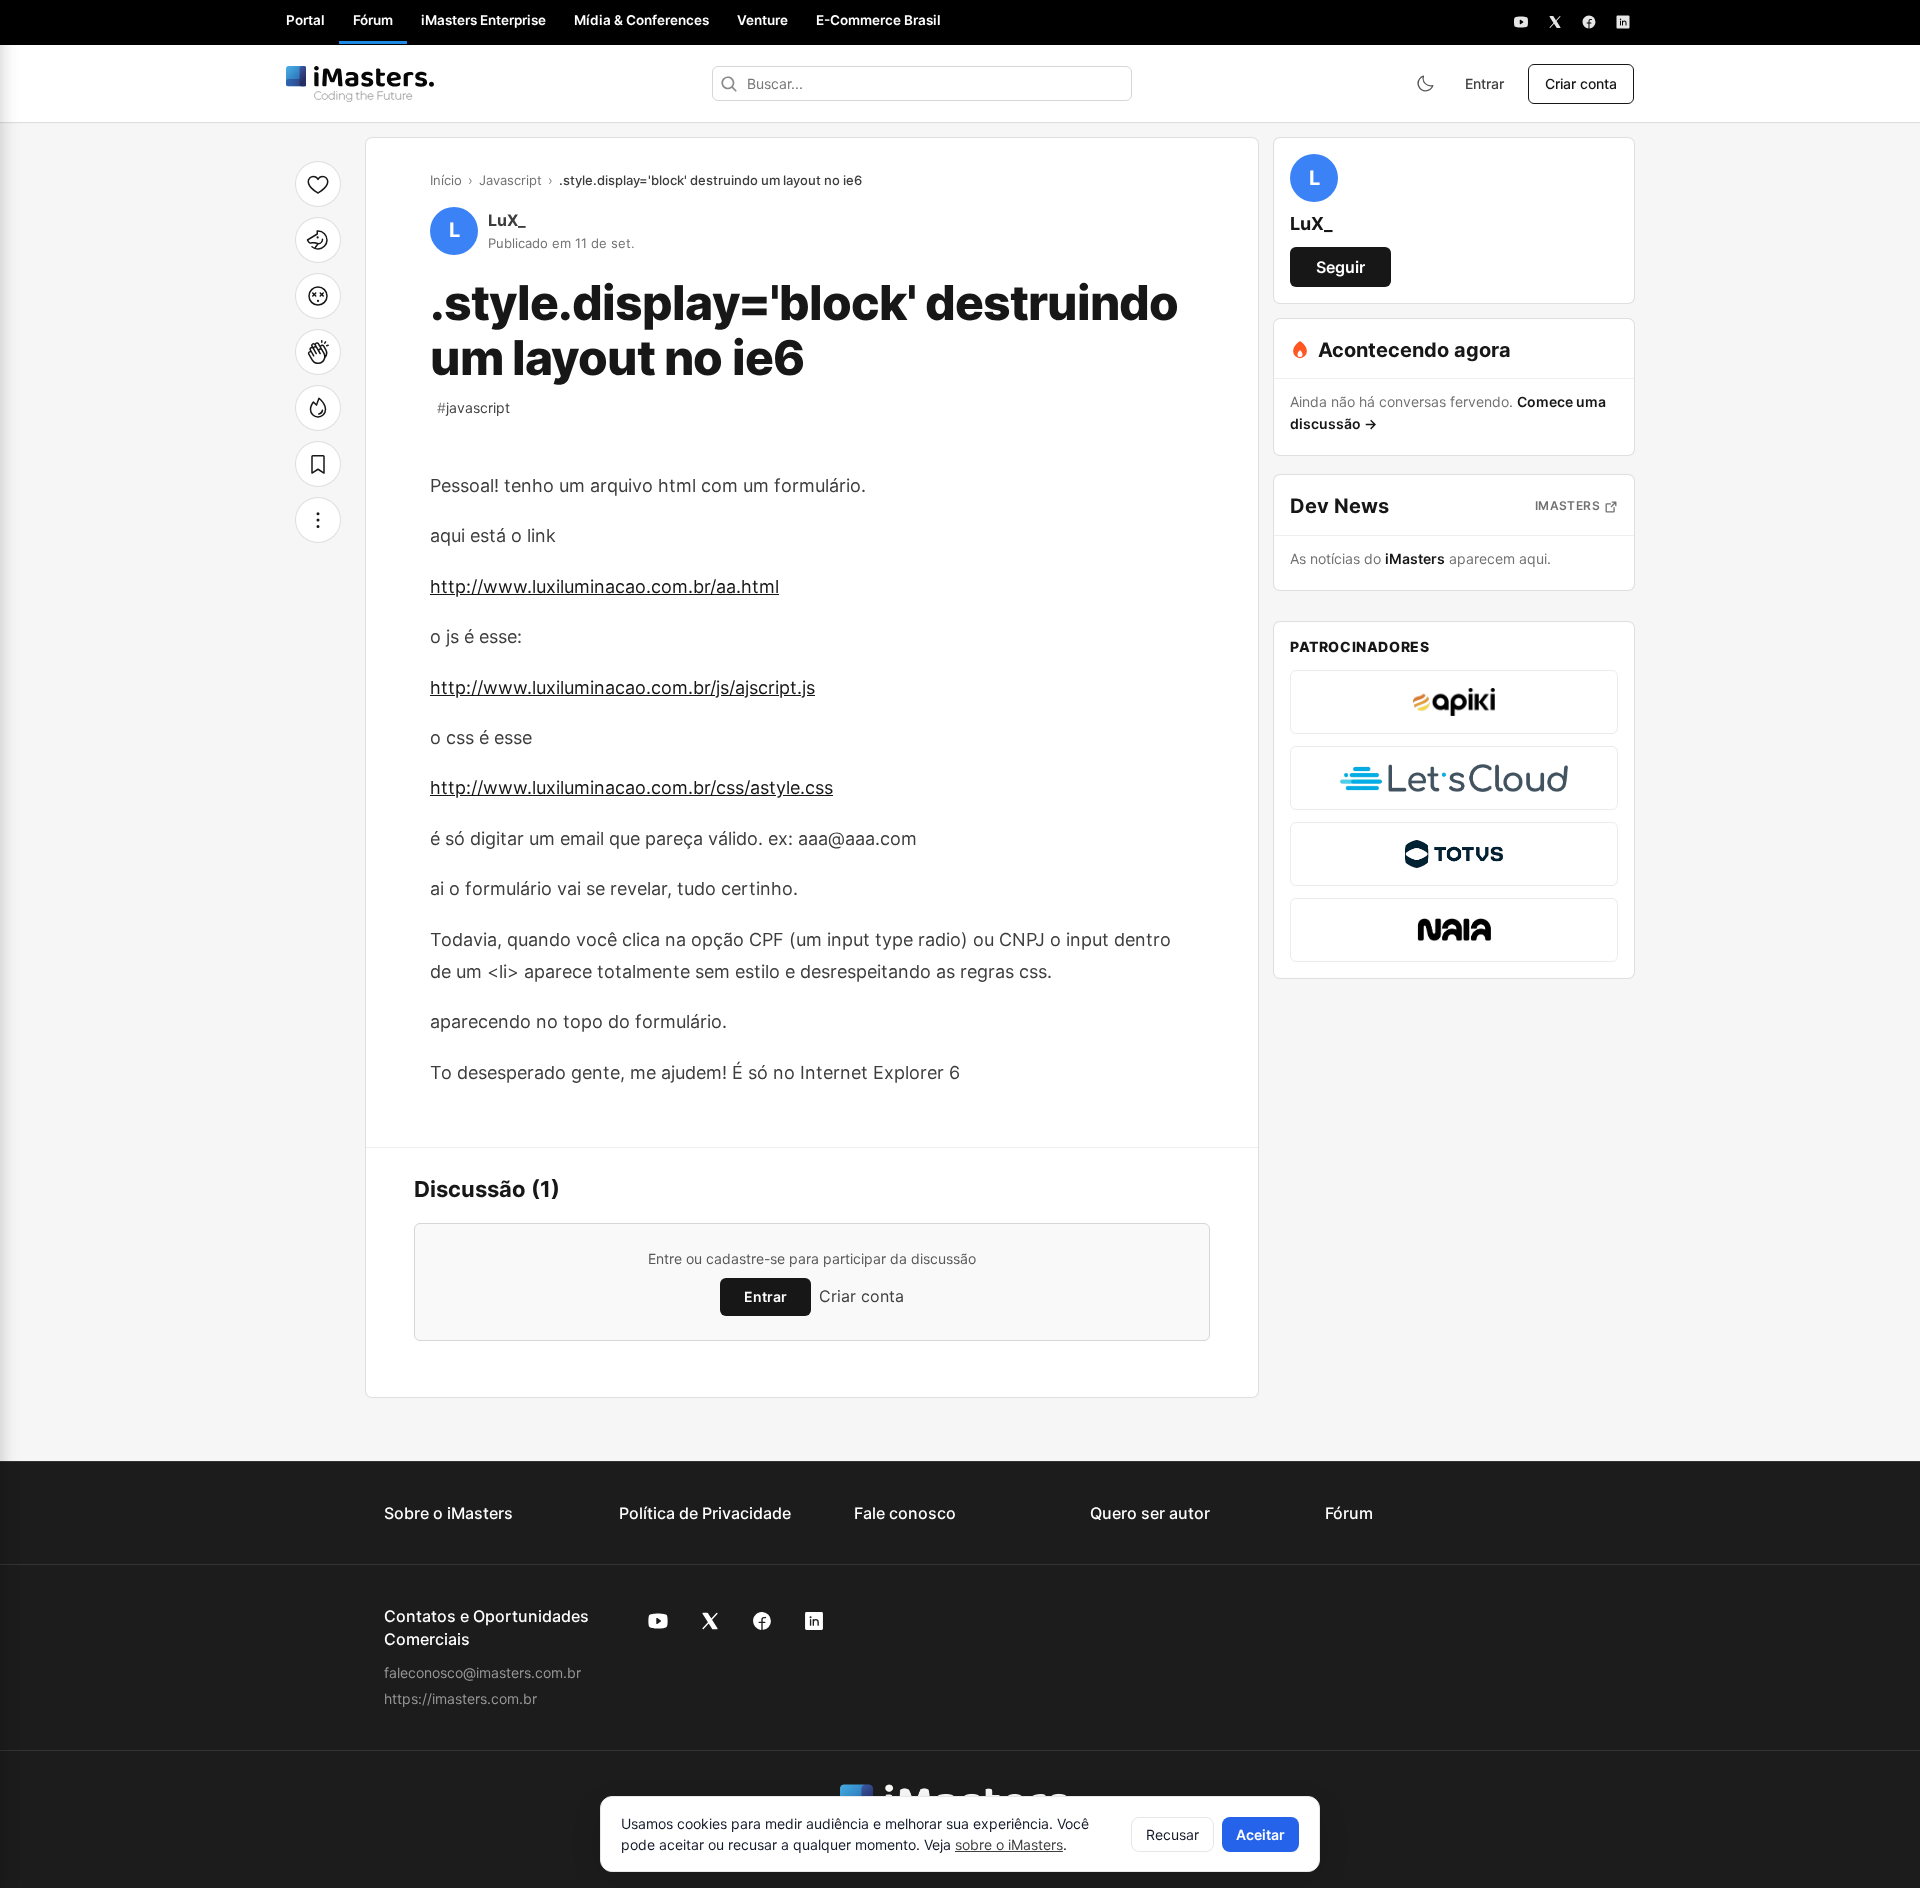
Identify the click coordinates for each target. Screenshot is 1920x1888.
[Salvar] (318, 464)
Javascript (510, 180)
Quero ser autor (1150, 1513)
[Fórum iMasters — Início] (360, 84)
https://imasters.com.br (460, 1698)
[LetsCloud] (1454, 778)
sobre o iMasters (1009, 1844)
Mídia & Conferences (641, 20)
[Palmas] (318, 352)
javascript (473, 407)
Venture (762, 20)
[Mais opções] (318, 520)
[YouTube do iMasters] (658, 1621)
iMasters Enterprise (483, 20)
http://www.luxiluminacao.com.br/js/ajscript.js (622, 687)
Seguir (1340, 267)
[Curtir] (318, 184)
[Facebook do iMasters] (762, 1621)
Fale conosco (905, 1513)
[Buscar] (729, 83)
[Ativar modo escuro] (1425, 84)
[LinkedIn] (1623, 22)
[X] (1555, 22)
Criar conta (1581, 83)
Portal (305, 20)
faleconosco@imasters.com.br (482, 1672)
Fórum (373, 20)
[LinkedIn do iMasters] (814, 1621)
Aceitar (1260, 1834)
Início (446, 180)
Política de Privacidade (705, 1513)
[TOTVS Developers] (1454, 854)
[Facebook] (1589, 22)
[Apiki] (1454, 702)
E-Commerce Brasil (878, 20)
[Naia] (1454, 930)
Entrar (1484, 83)
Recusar (1172, 1834)
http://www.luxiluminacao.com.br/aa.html (604, 586)
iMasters (1567, 505)
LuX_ (507, 220)
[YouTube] (1521, 22)
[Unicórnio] (318, 240)
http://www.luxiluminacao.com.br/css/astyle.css (631, 787)
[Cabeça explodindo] (318, 296)
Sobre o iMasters (448, 1513)
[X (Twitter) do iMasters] (710, 1621)
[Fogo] (318, 408)
